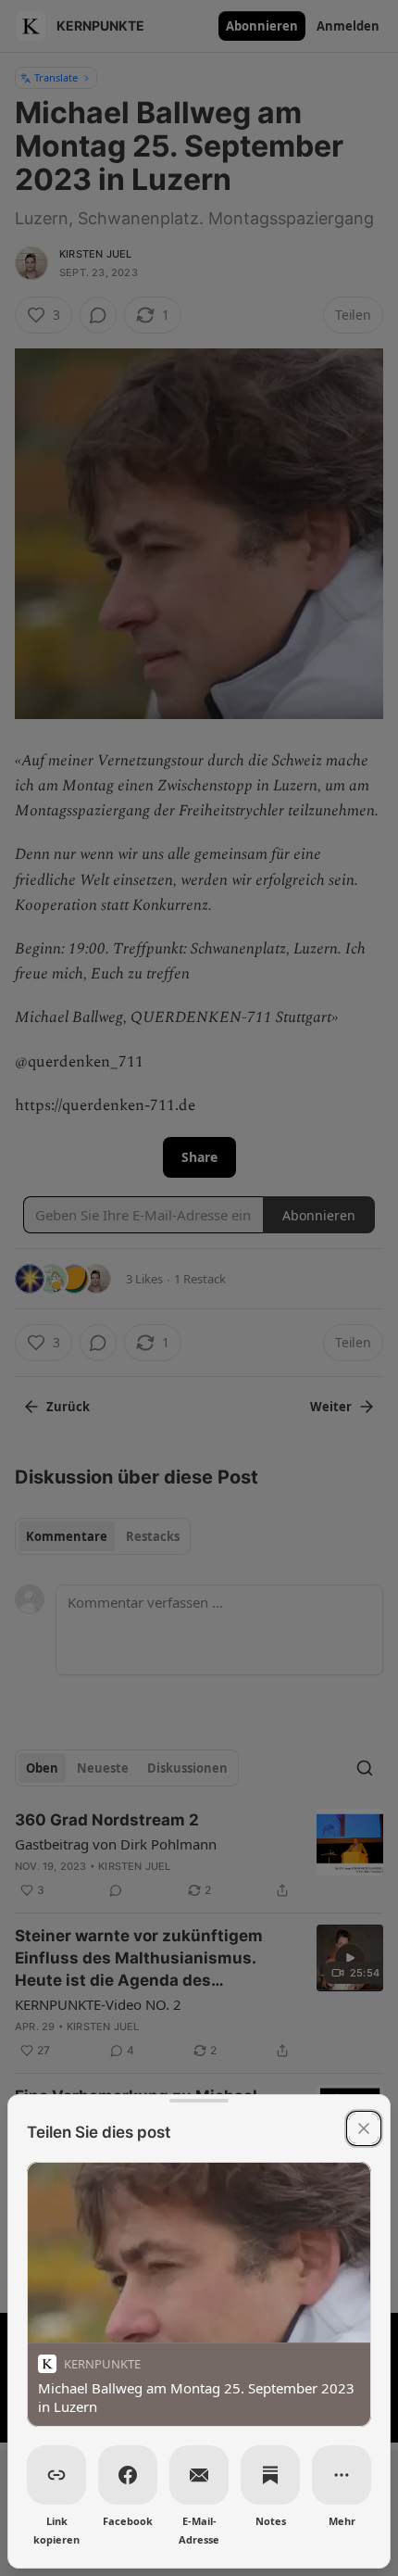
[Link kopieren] (56, 2475)
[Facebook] (128, 2475)
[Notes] (270, 2475)
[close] (364, 2128)
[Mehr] (342, 2475)
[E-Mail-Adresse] (199, 2475)
